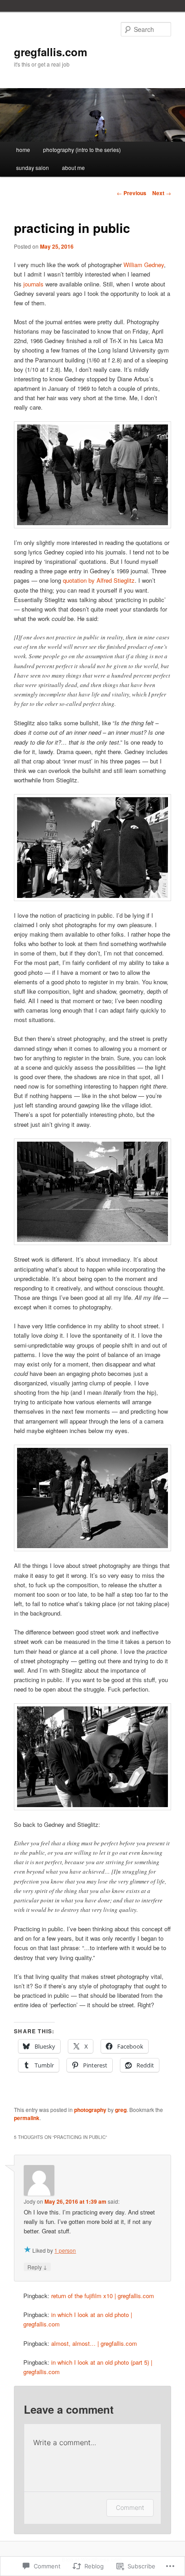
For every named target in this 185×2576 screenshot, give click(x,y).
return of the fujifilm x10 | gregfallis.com (103, 2296)
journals (33, 284)
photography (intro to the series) (82, 150)
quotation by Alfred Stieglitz (98, 580)
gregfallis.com (51, 52)
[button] (92, 475)
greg (121, 2110)
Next (162, 193)
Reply (37, 2267)
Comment (130, 2507)
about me (73, 167)
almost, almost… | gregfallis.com (94, 2343)
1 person (65, 2250)
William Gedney (144, 265)
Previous (132, 193)
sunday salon (33, 167)
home (23, 150)
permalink (27, 2118)
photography (90, 2110)
